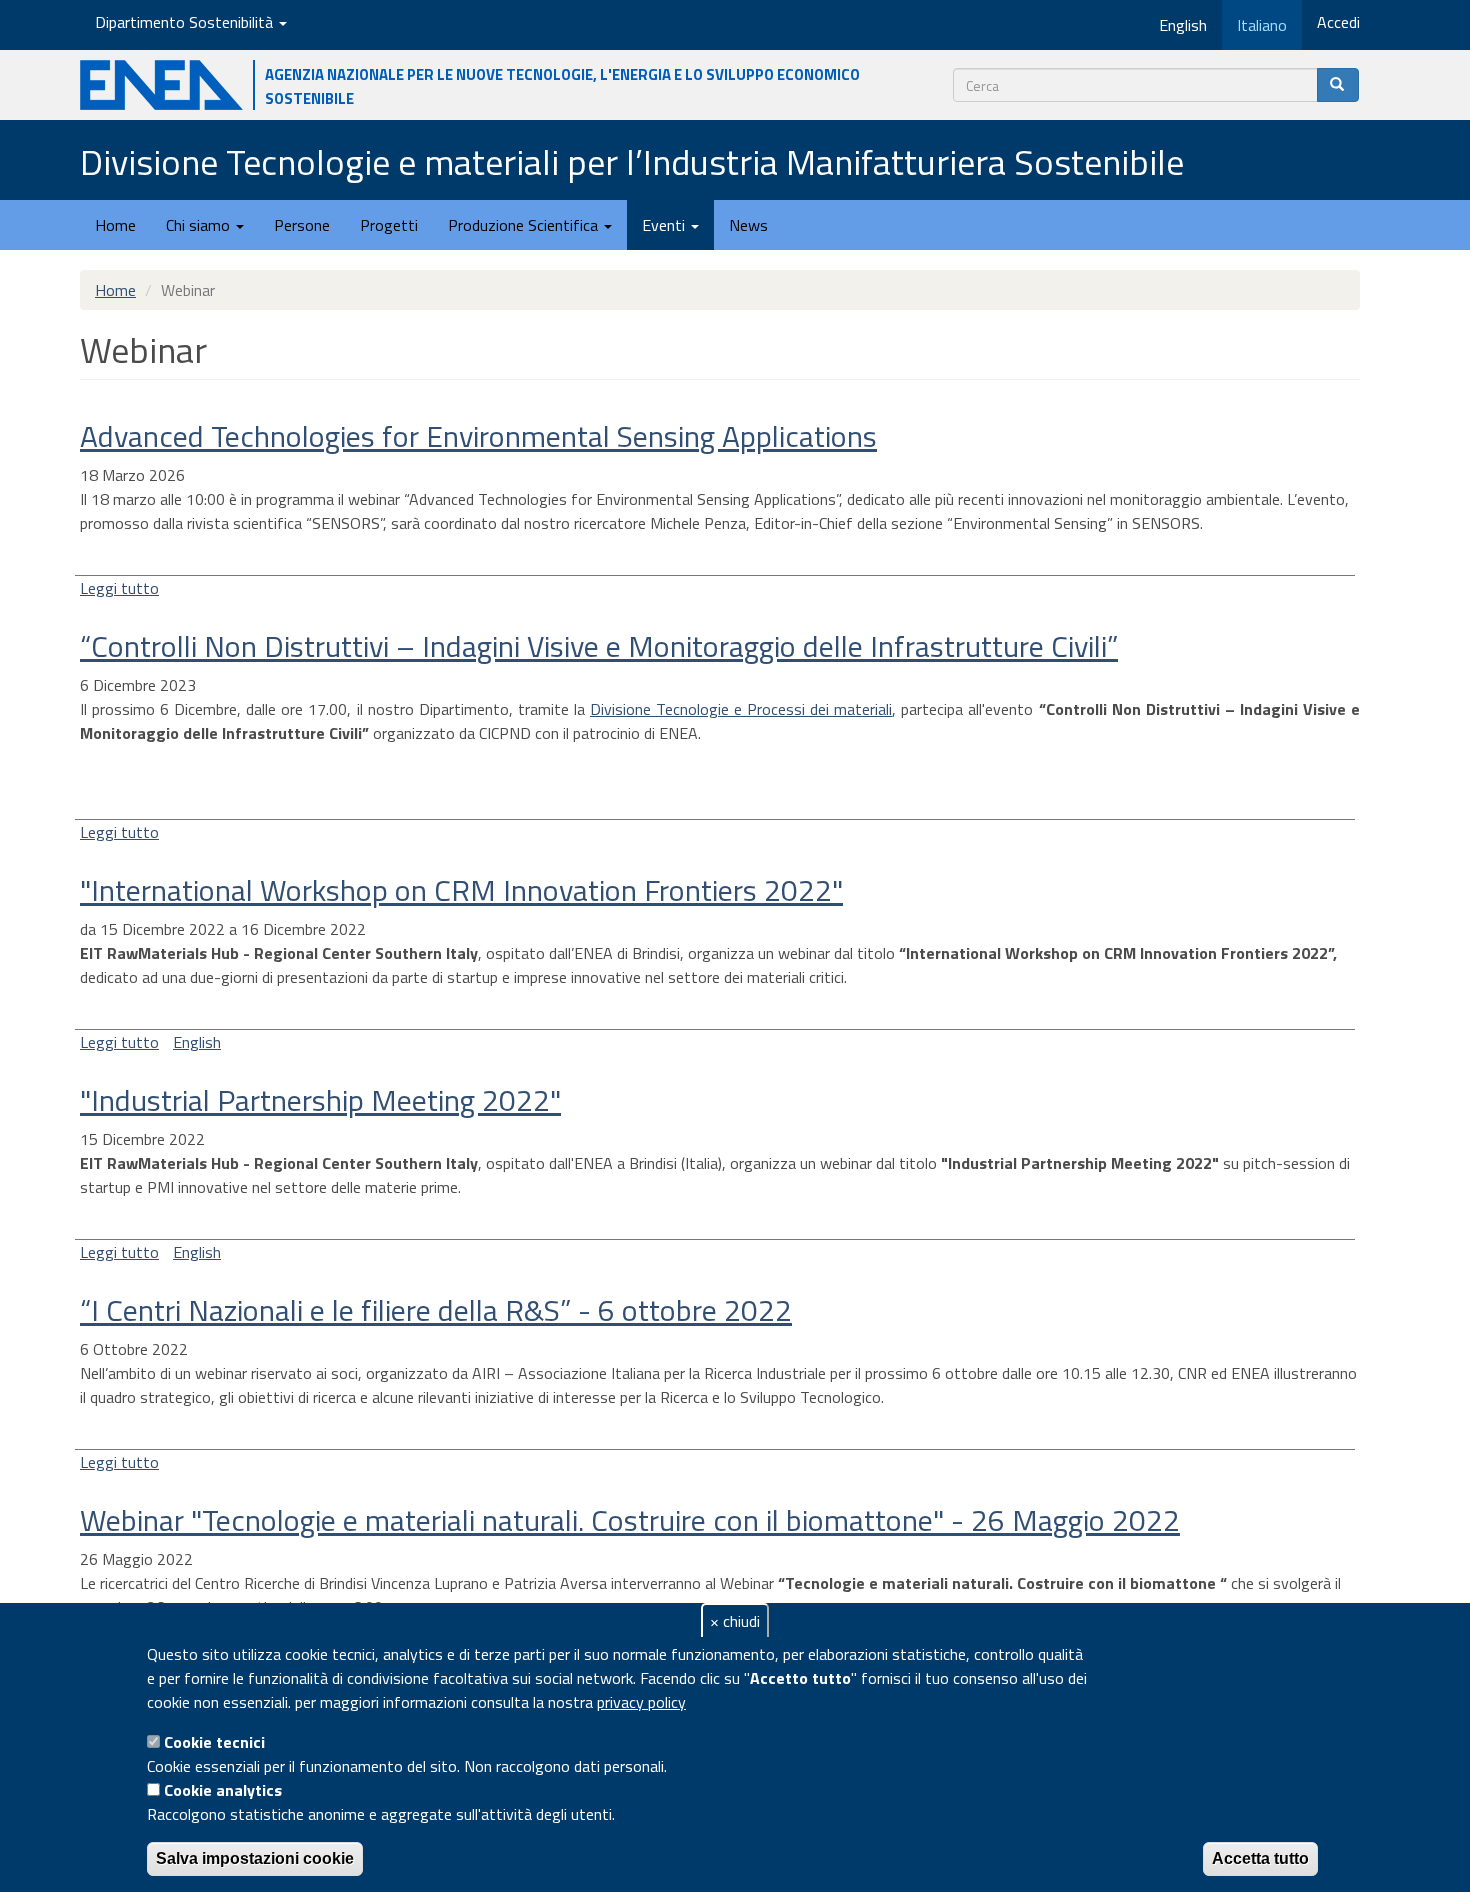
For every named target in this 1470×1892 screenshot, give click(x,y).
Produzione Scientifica (525, 225)
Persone (302, 225)
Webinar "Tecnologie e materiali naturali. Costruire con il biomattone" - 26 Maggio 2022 (630, 1520)
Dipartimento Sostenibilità (186, 22)
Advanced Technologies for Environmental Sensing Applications (478, 436)
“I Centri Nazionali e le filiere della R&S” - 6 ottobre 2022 (436, 1310)
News (748, 225)
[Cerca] (1338, 85)
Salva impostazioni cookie (255, 1858)
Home (115, 225)
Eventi (665, 225)
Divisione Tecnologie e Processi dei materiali (741, 709)
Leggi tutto (119, 588)
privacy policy (641, 1702)
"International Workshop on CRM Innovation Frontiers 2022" (461, 890)
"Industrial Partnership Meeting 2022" (320, 1100)
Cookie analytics (223, 1790)
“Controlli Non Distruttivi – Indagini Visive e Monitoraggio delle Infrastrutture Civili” (599, 646)
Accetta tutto (1260, 1858)
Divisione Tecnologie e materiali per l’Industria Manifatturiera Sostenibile (632, 161)
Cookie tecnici (214, 1742)
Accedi (1338, 22)
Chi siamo (200, 225)
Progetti (389, 225)
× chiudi (735, 1621)
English (197, 1042)
